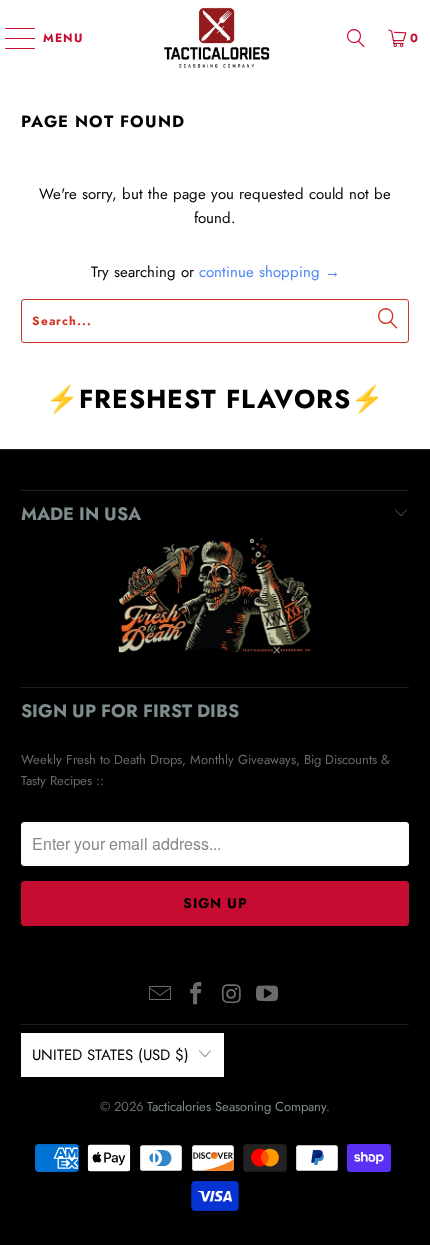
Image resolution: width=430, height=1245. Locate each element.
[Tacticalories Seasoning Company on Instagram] (232, 995)
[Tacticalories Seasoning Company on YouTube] (268, 995)
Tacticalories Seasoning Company (236, 1106)
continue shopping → (269, 272)
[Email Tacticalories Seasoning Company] (161, 995)
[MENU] (10, 38)
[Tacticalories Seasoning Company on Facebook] (196, 995)
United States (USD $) (110, 1055)
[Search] (356, 37)
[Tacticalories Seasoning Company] (215, 37)
